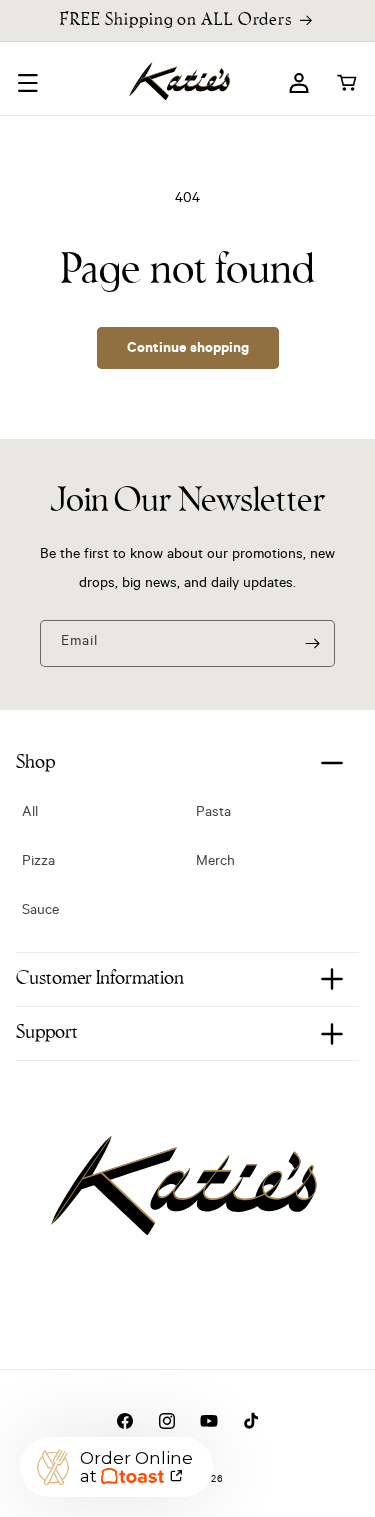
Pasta (213, 814)
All (30, 814)
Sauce (40, 912)
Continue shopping (188, 347)
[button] (28, 83)
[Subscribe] (312, 643)
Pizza (38, 863)
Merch (215, 863)
